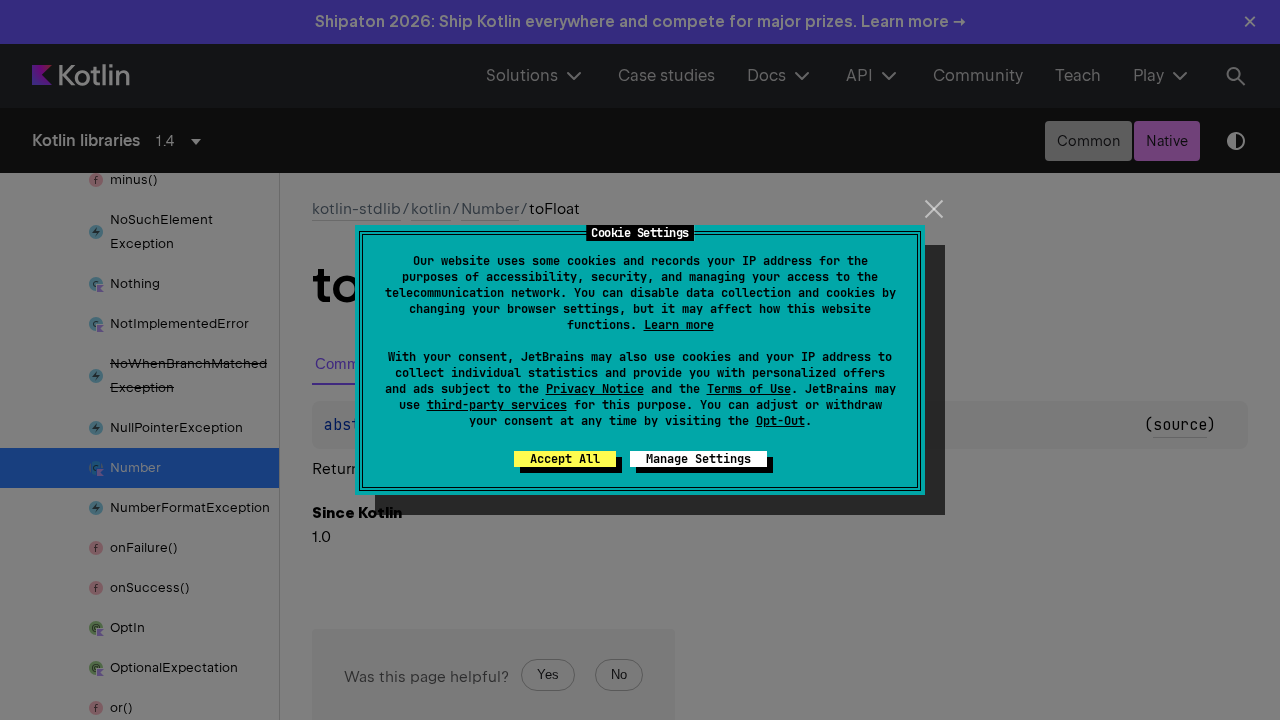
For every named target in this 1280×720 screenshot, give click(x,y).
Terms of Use (749, 389)
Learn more (679, 325)
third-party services (497, 405)
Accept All (565, 459)
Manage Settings (698, 459)
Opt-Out (780, 421)
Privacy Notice (595, 389)
